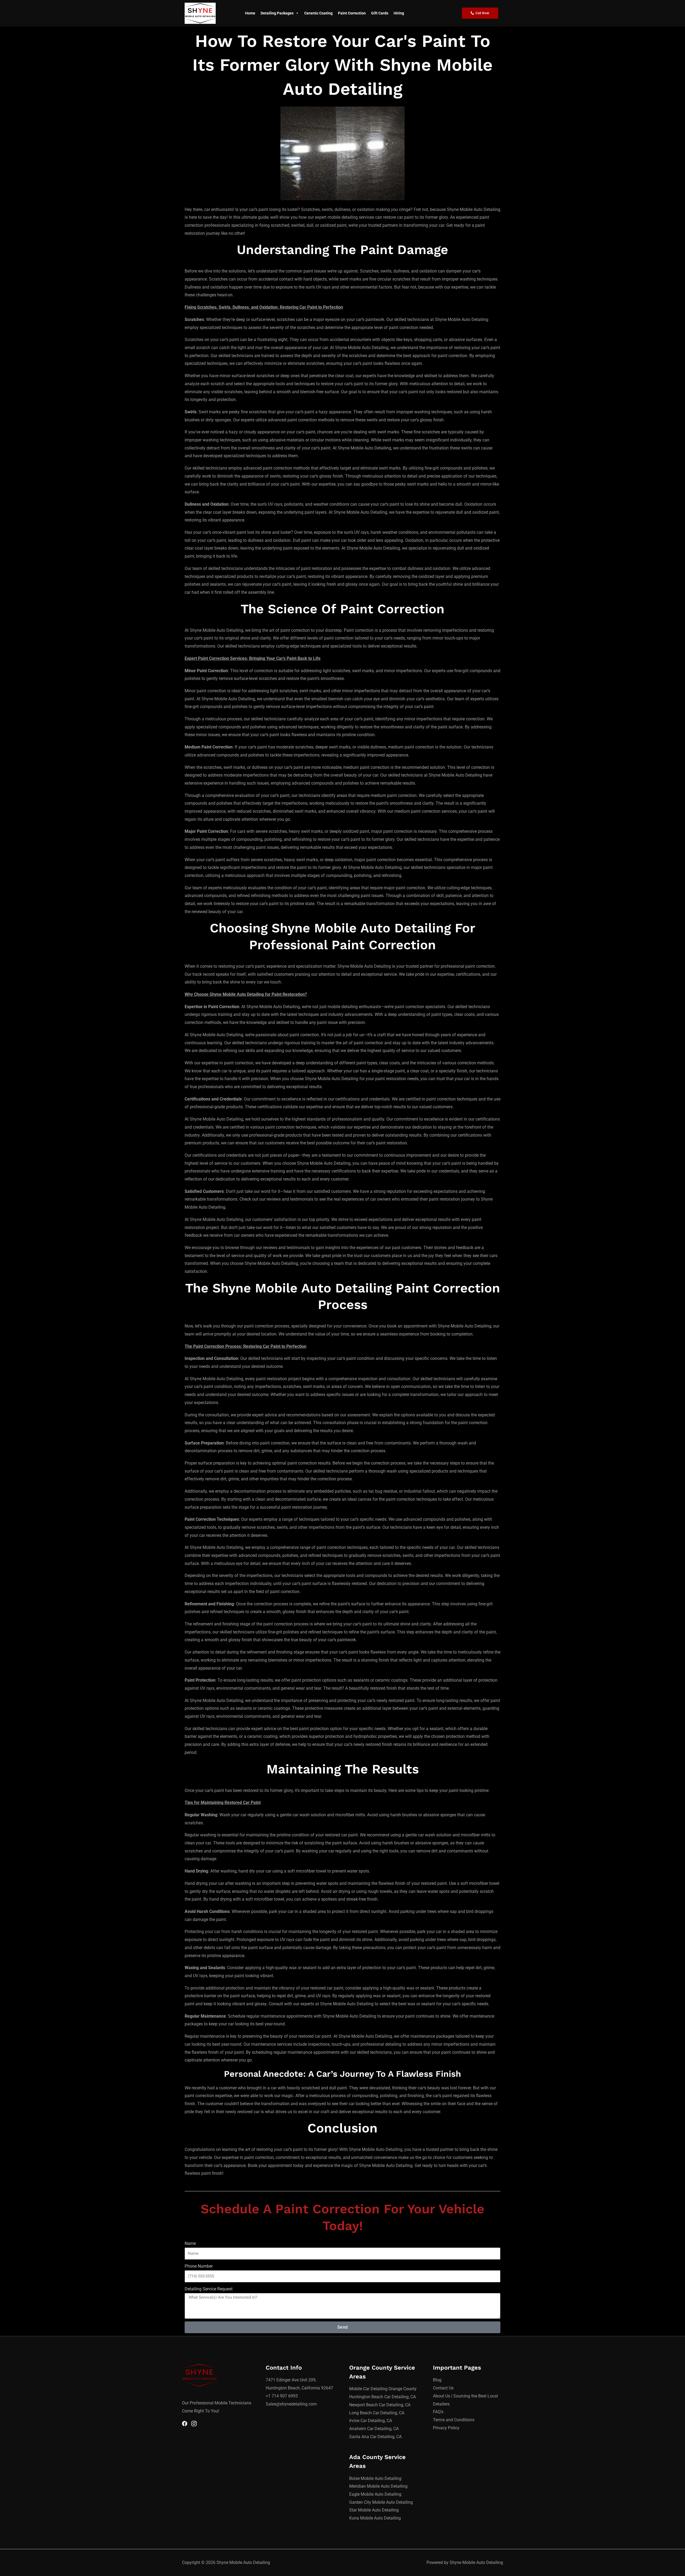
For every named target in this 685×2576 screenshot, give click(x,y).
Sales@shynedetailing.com (291, 2404)
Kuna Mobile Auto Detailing (375, 2518)
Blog (437, 2380)
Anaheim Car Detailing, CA (374, 2429)
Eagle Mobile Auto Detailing (375, 2494)
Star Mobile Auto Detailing (374, 2510)
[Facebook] (185, 2424)
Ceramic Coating (318, 13)
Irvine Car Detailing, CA (371, 2421)
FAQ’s (438, 2412)
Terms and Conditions (454, 2420)
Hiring (399, 13)
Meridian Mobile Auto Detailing (378, 2486)
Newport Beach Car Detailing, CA (380, 2405)
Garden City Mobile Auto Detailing (381, 2502)
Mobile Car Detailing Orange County (383, 2389)
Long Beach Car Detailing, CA (377, 2413)
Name (190, 2243)
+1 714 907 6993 (282, 2396)
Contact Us (443, 2388)
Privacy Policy (446, 2428)
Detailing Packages (277, 13)
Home (250, 13)
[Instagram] (194, 2424)
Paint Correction (352, 13)
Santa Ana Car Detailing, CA (375, 2437)
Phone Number (199, 2266)
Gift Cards (380, 13)
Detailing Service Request (209, 2289)
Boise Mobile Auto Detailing (375, 2478)
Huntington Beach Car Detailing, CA (383, 2397)
